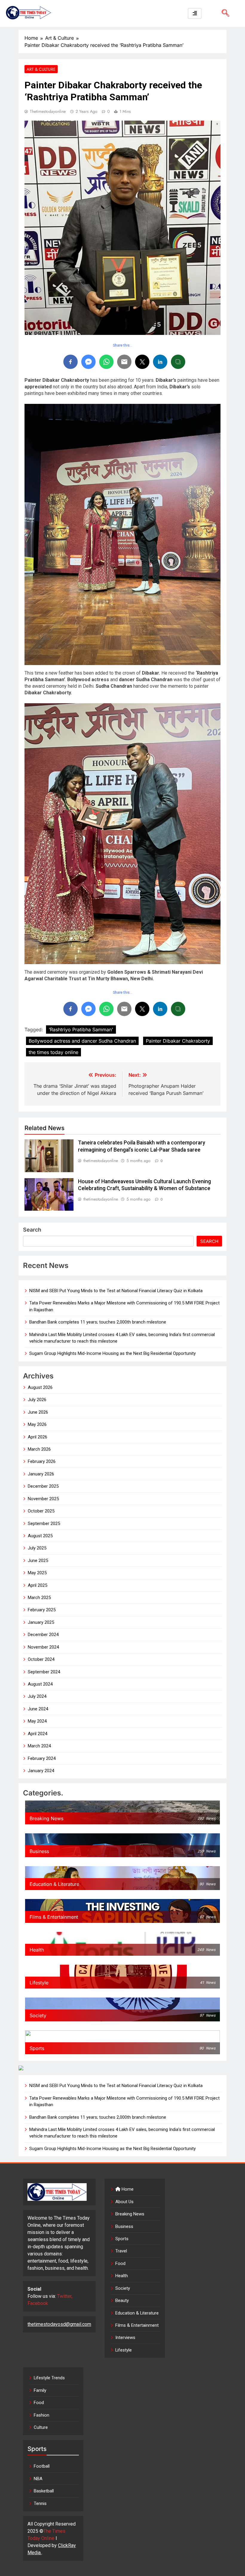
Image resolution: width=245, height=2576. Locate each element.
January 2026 (41, 1474)
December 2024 (43, 1635)
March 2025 (39, 1598)
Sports (122, 2239)
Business (124, 2226)
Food (120, 2263)
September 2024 (44, 1672)
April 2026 (37, 1437)
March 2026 (39, 1449)
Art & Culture (41, 69)
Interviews (125, 2338)
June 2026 (38, 1412)
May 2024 (37, 1721)
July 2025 (37, 1548)
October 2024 (41, 1659)
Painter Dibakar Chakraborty (178, 1041)
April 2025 (37, 1585)
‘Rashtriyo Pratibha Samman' (81, 1030)
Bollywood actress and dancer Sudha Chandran (82, 1041)
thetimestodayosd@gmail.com (59, 2324)
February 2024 (42, 1758)
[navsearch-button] (223, 13)
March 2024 (39, 1746)
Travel (121, 2251)
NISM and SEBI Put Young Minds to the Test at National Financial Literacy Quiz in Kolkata (116, 1291)
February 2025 (42, 1610)
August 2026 (40, 1387)
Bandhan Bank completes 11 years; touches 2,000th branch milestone (98, 1322)
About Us (124, 2202)
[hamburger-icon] (195, 13)
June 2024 (38, 1709)
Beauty (122, 2300)
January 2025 (41, 1622)
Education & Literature (137, 2313)
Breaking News (130, 2214)
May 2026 (37, 1424)
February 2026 (42, 1461)
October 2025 (41, 1511)
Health (122, 2276)
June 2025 (38, 1561)
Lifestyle (124, 2350)
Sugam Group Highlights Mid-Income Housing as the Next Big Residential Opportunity (112, 1353)
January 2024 (41, 1771)
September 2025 (44, 1524)
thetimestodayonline (48, 111)
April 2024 (37, 1734)
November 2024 (43, 1647)
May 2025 (37, 1573)
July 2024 (37, 1696)
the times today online (53, 1052)
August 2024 (40, 1684)
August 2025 (40, 1536)
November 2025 (43, 1499)
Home (127, 2189)
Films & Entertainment (137, 2325)
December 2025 (43, 1486)
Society (123, 2288)
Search (32, 1230)
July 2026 (37, 1400)
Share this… (123, 345)
